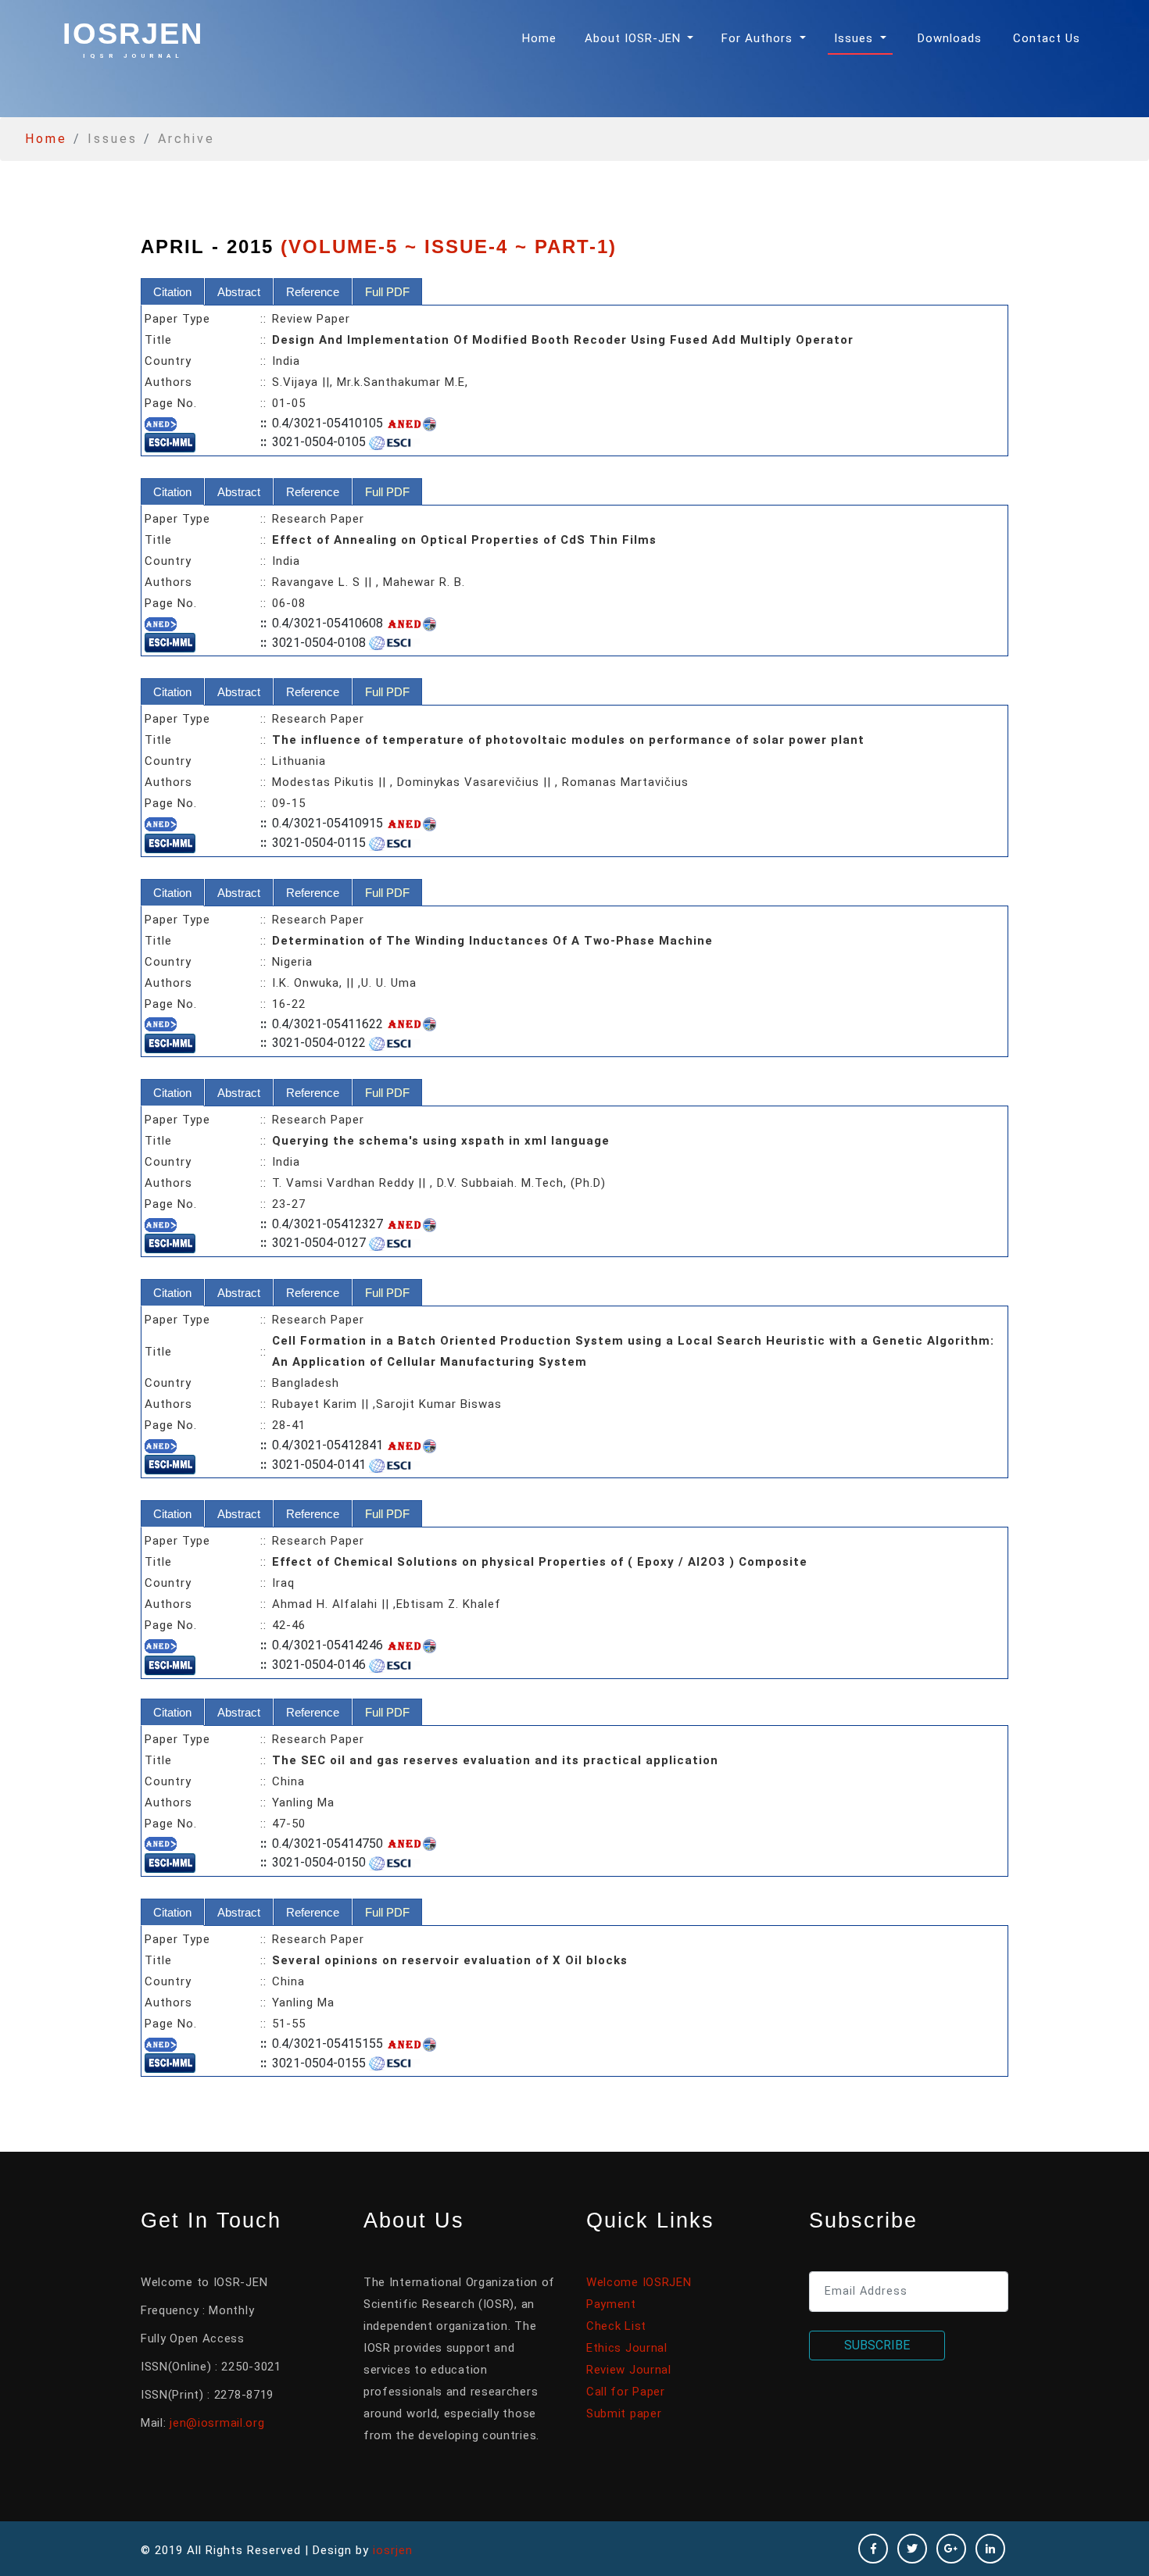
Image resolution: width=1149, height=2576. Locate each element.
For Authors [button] (759, 38)
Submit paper (624, 2413)
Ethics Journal (627, 2348)
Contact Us (1047, 38)
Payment (611, 2304)
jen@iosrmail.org (217, 2423)
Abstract (239, 292)
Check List (616, 2326)
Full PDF (387, 292)
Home (542, 38)
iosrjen (133, 38)
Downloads (950, 38)
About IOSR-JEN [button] (635, 38)
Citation (172, 292)
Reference (313, 292)
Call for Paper (626, 2392)
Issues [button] (855, 38)
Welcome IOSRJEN (639, 2282)
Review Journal (629, 2370)
